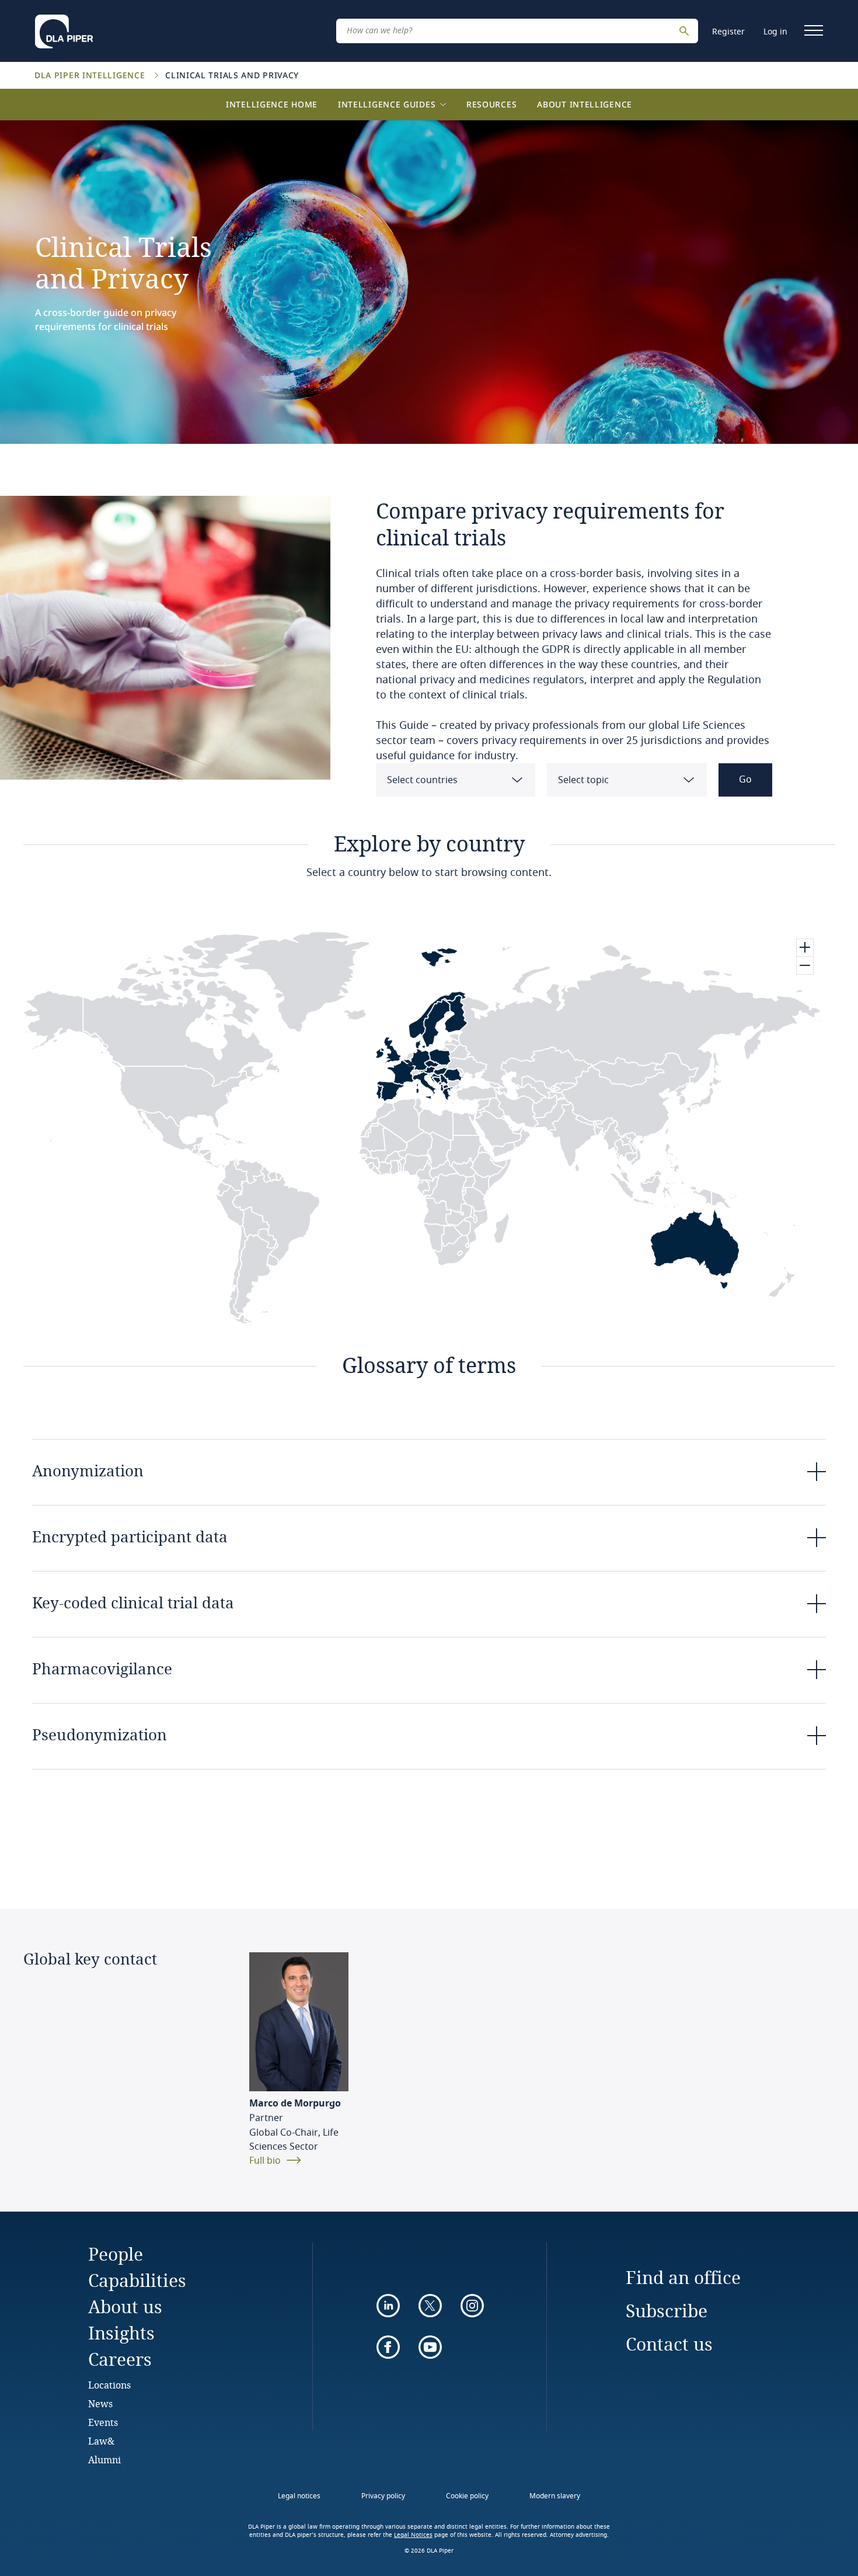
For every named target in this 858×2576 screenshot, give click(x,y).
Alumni (104, 2459)
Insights (121, 2333)
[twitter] (430, 2306)
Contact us (669, 2344)
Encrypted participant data (130, 1536)
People (116, 2254)
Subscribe (667, 2311)
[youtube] (430, 2347)
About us (125, 2306)
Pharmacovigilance (102, 1668)
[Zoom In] (805, 948)
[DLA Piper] (64, 28)
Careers (120, 2359)
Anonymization (88, 1470)
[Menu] (814, 30)
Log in (775, 32)
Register (728, 32)
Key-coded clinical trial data (133, 1602)
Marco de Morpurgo (295, 2104)
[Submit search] (686, 31)
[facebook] (388, 2347)
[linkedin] (388, 2306)
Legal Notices (413, 2535)
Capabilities (137, 2280)
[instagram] (472, 2306)
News (100, 2403)
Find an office (683, 2277)
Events (103, 2422)
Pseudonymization (100, 1734)
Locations (109, 2385)
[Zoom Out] (805, 965)
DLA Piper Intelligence (91, 75)
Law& (101, 2441)
